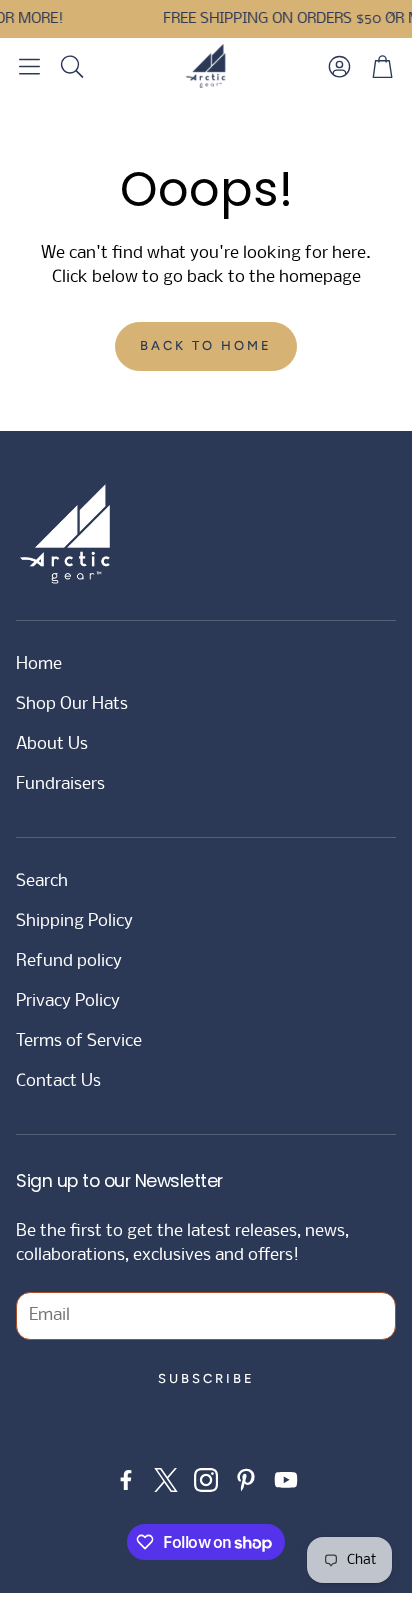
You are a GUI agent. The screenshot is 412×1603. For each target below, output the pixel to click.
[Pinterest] (246, 1480)
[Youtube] (286, 1480)
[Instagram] (206, 1480)
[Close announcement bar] (392, 15)
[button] (29, 66)
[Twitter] (166, 1480)
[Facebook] (126, 1480)
